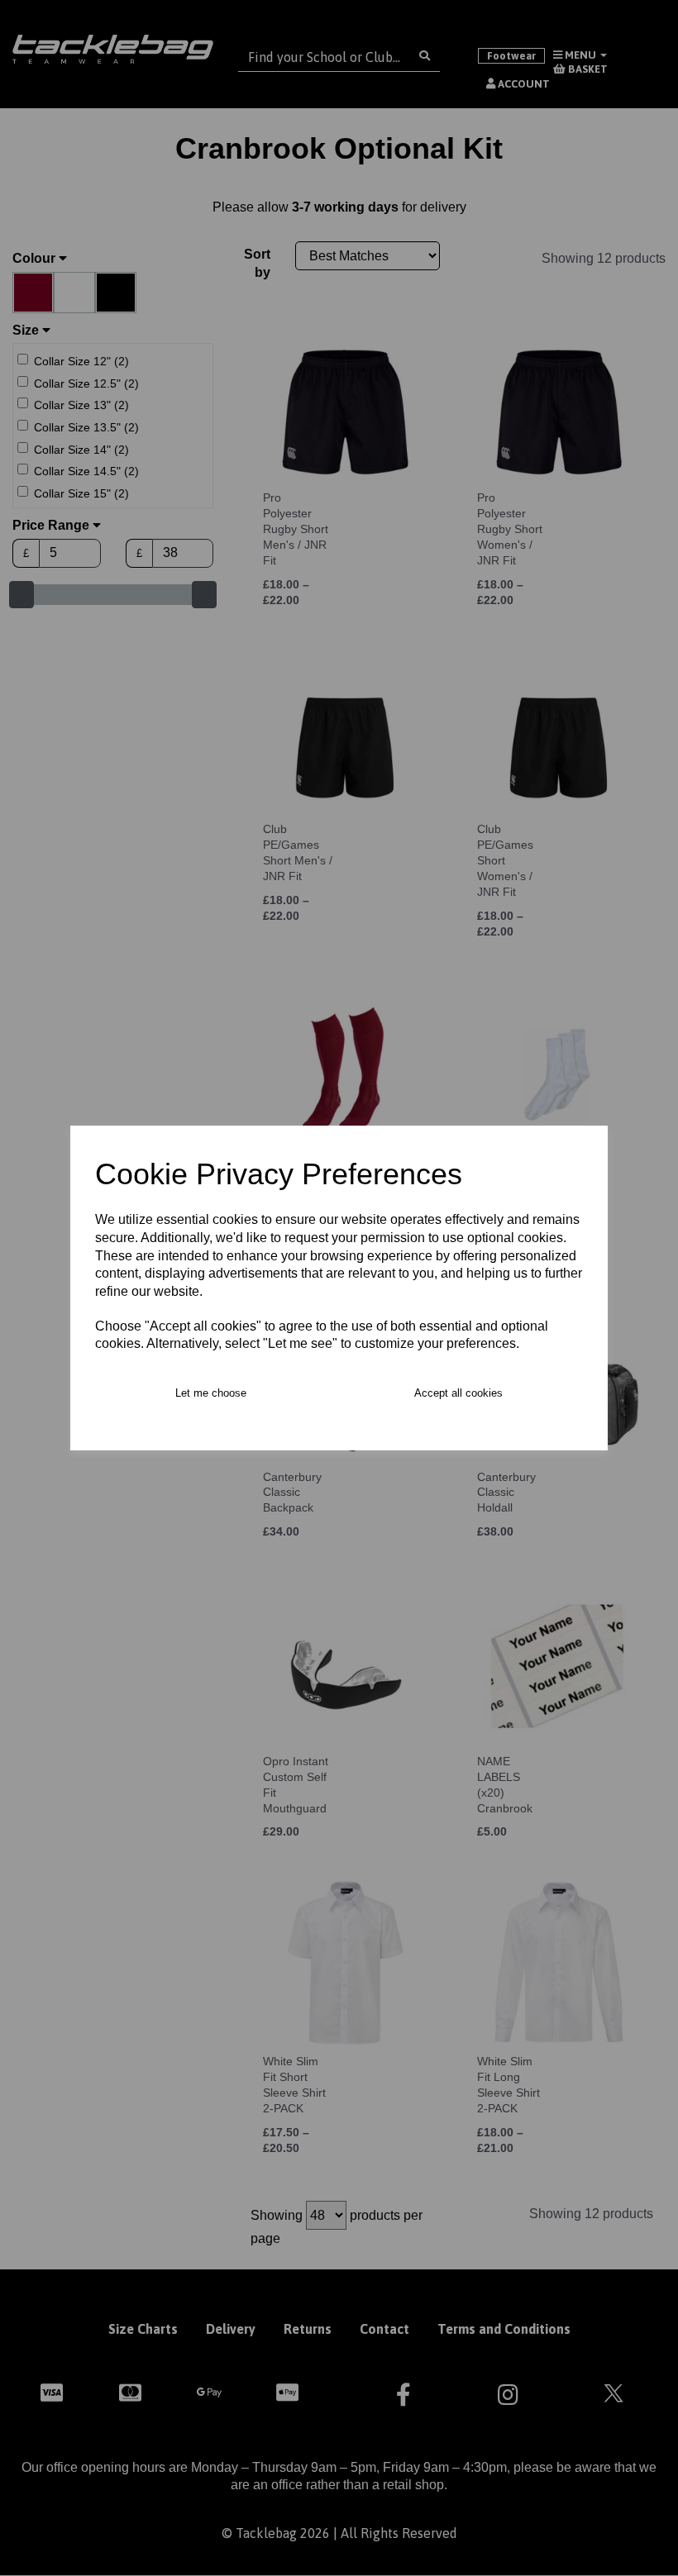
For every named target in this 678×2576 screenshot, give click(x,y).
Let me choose (211, 1393)
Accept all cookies (458, 1393)
